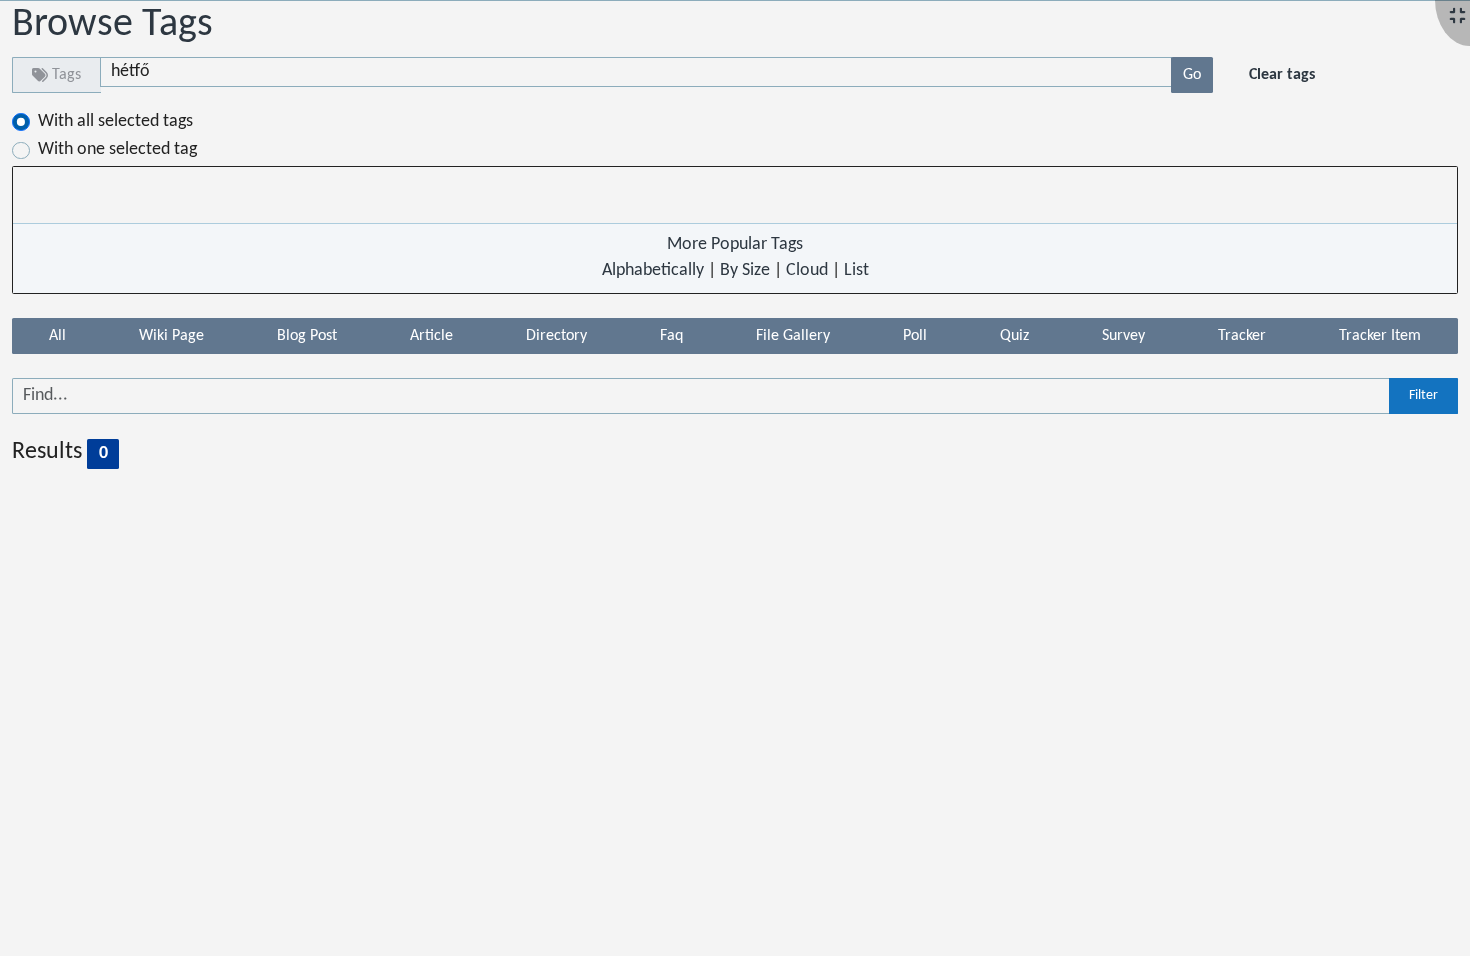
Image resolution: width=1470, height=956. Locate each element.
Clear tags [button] (1282, 75)
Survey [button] (1123, 336)
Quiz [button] (1014, 336)
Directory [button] (556, 336)
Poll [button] (915, 336)
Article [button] (431, 336)
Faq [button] (671, 336)
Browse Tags (112, 25)
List (856, 270)
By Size (745, 270)
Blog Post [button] (307, 336)
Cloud (807, 270)
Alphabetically (653, 270)
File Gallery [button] (793, 336)
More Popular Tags (735, 244)
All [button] (57, 336)
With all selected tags (115, 121)
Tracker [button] (1242, 336)
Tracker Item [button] (1380, 336)
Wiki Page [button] (171, 336)
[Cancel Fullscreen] (1457, 17)
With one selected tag (117, 149)
